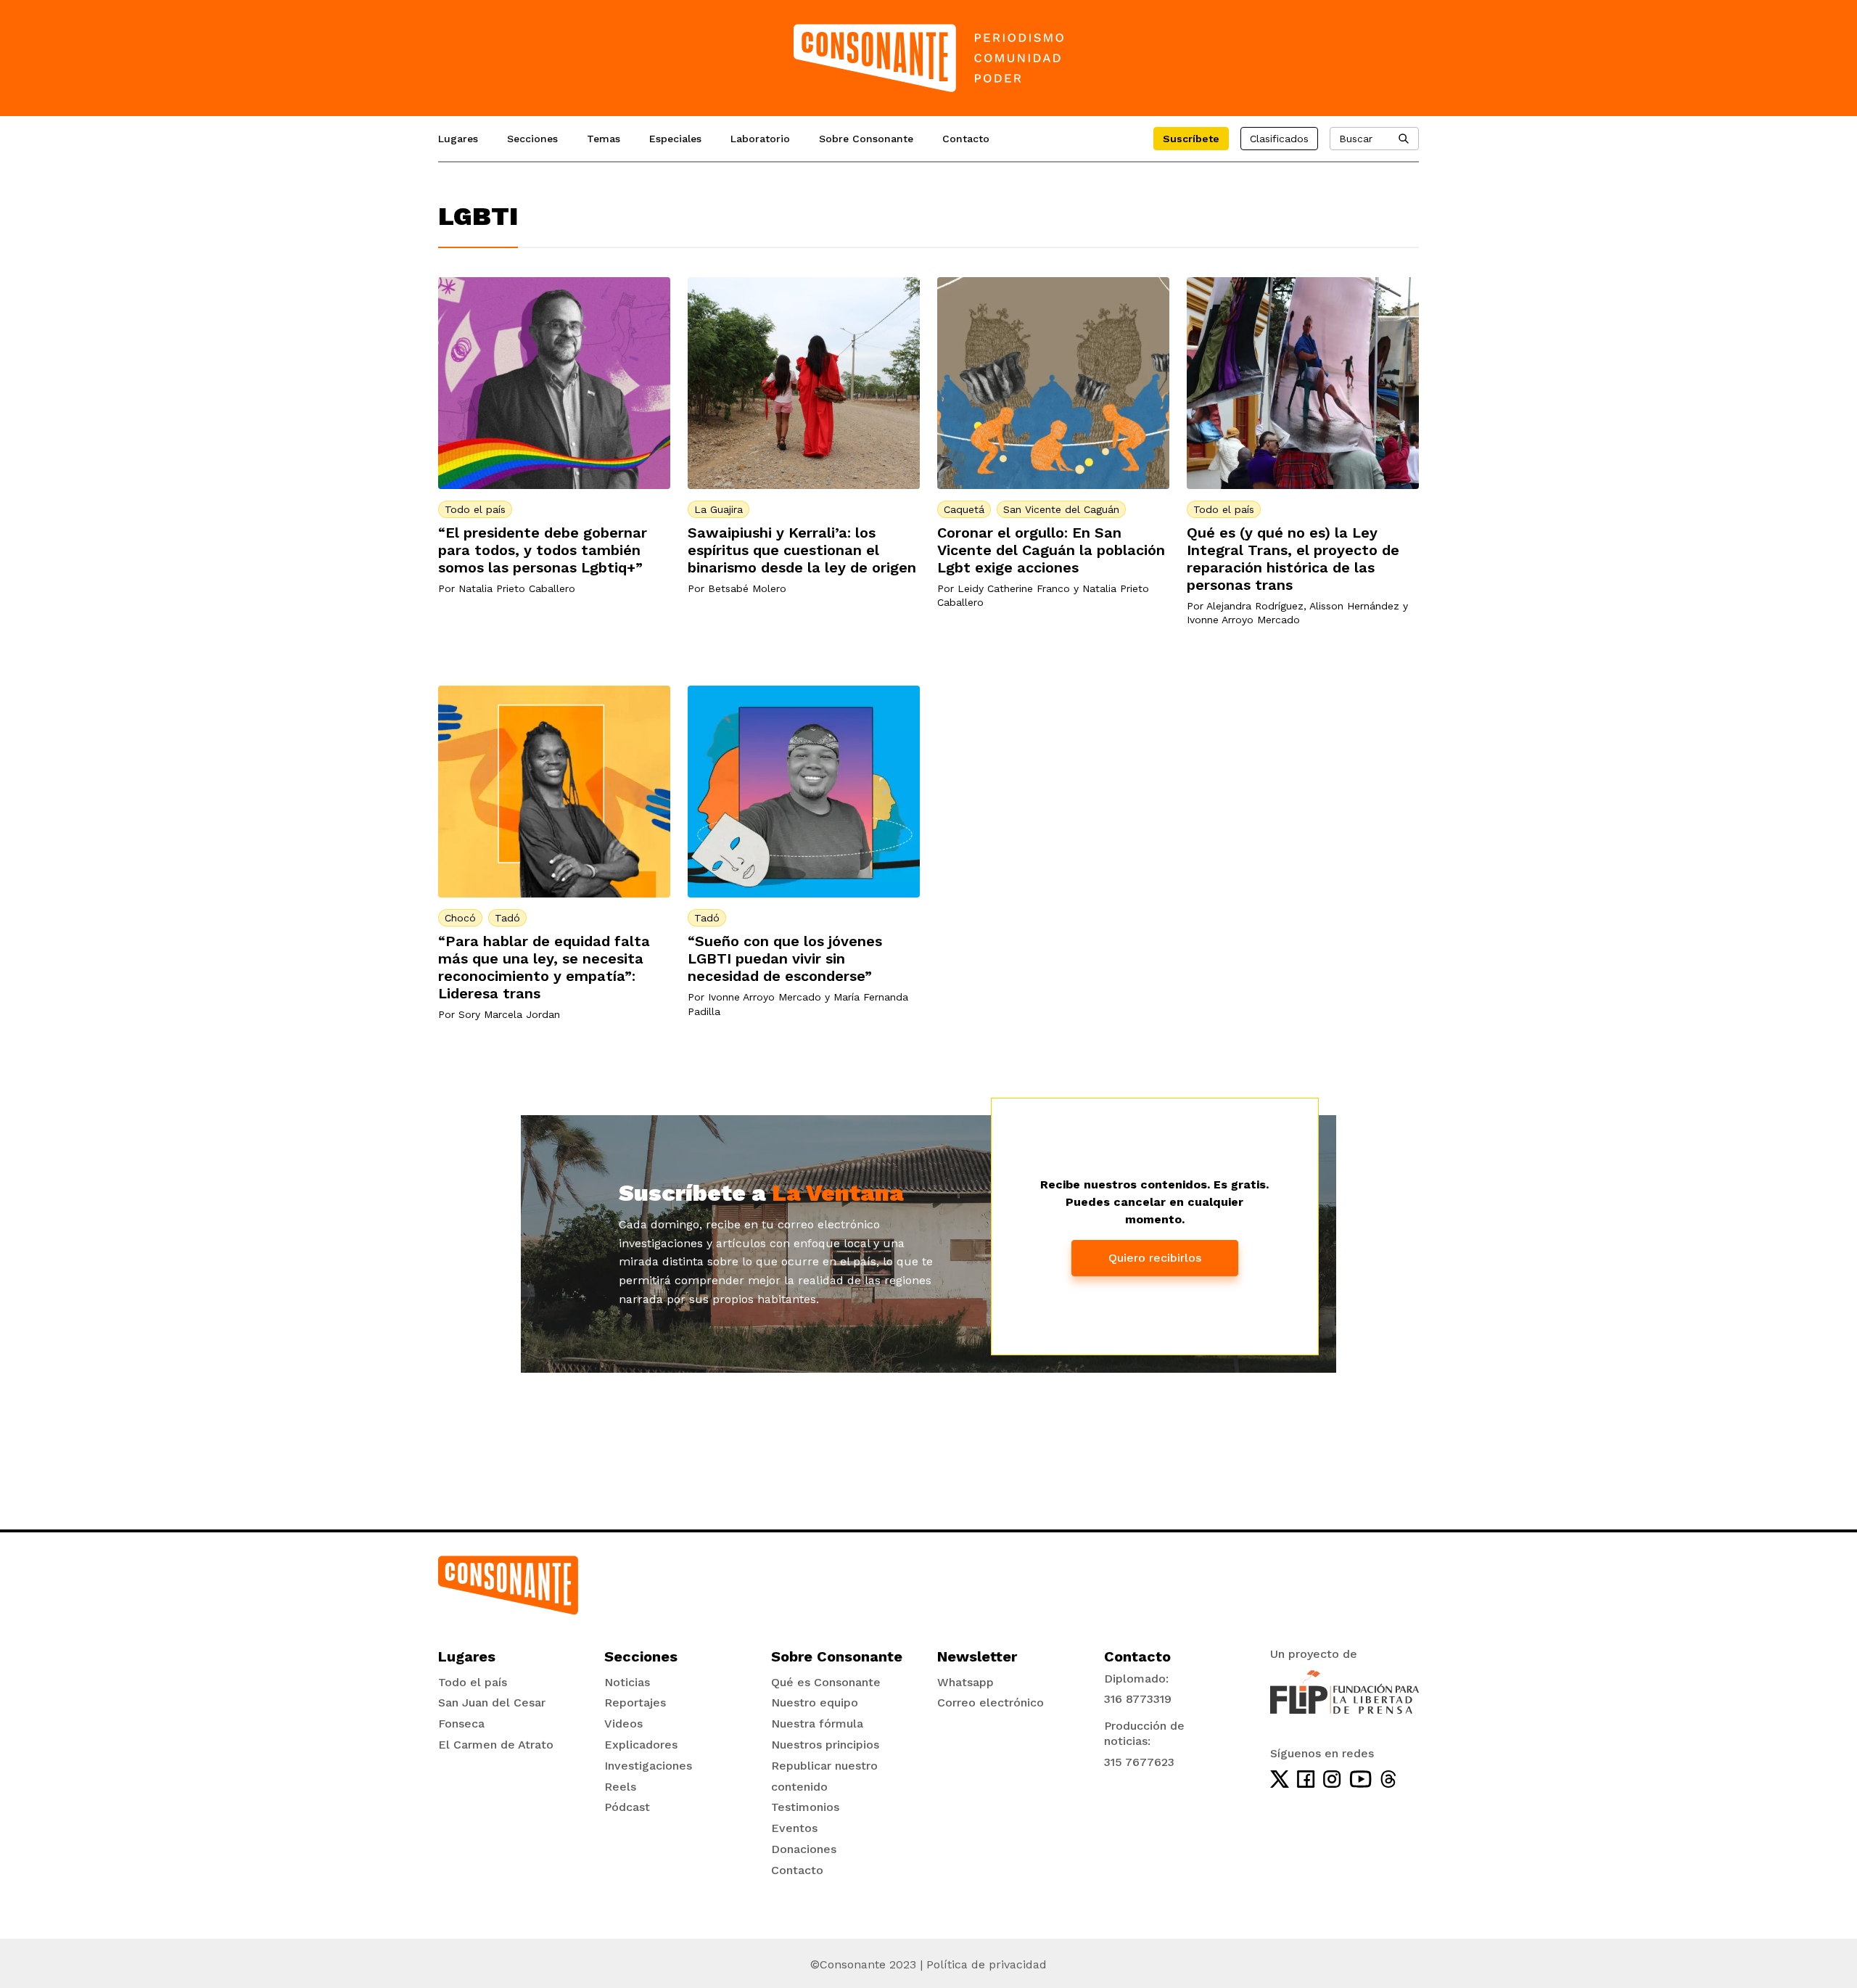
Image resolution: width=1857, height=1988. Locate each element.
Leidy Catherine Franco (1014, 588)
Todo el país (475, 509)
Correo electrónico (991, 1702)
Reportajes (635, 1702)
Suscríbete (1191, 139)
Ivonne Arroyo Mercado (1243, 620)
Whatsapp (965, 1682)
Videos (623, 1724)
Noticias (627, 1682)
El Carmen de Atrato (496, 1745)
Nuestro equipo (815, 1702)
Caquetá (964, 509)
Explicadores (641, 1745)
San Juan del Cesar (492, 1702)
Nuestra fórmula (817, 1724)
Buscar (1356, 139)
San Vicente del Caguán (1061, 509)
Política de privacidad (987, 1964)
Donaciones (804, 1849)
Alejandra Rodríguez (1255, 606)
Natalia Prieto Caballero (517, 588)
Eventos (794, 1828)
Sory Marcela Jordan (509, 1014)
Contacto (966, 139)
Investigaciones (648, 1766)
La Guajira (718, 509)
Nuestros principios (825, 1745)
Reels (620, 1787)
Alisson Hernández (1354, 606)
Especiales (675, 139)
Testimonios (805, 1807)
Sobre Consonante (866, 139)
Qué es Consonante (826, 1682)
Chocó (460, 918)
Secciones (532, 139)
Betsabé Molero (747, 588)
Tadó (507, 918)
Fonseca (461, 1724)
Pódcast (627, 1807)
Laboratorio (760, 139)
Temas (604, 139)
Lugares (458, 139)
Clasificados (1279, 139)
